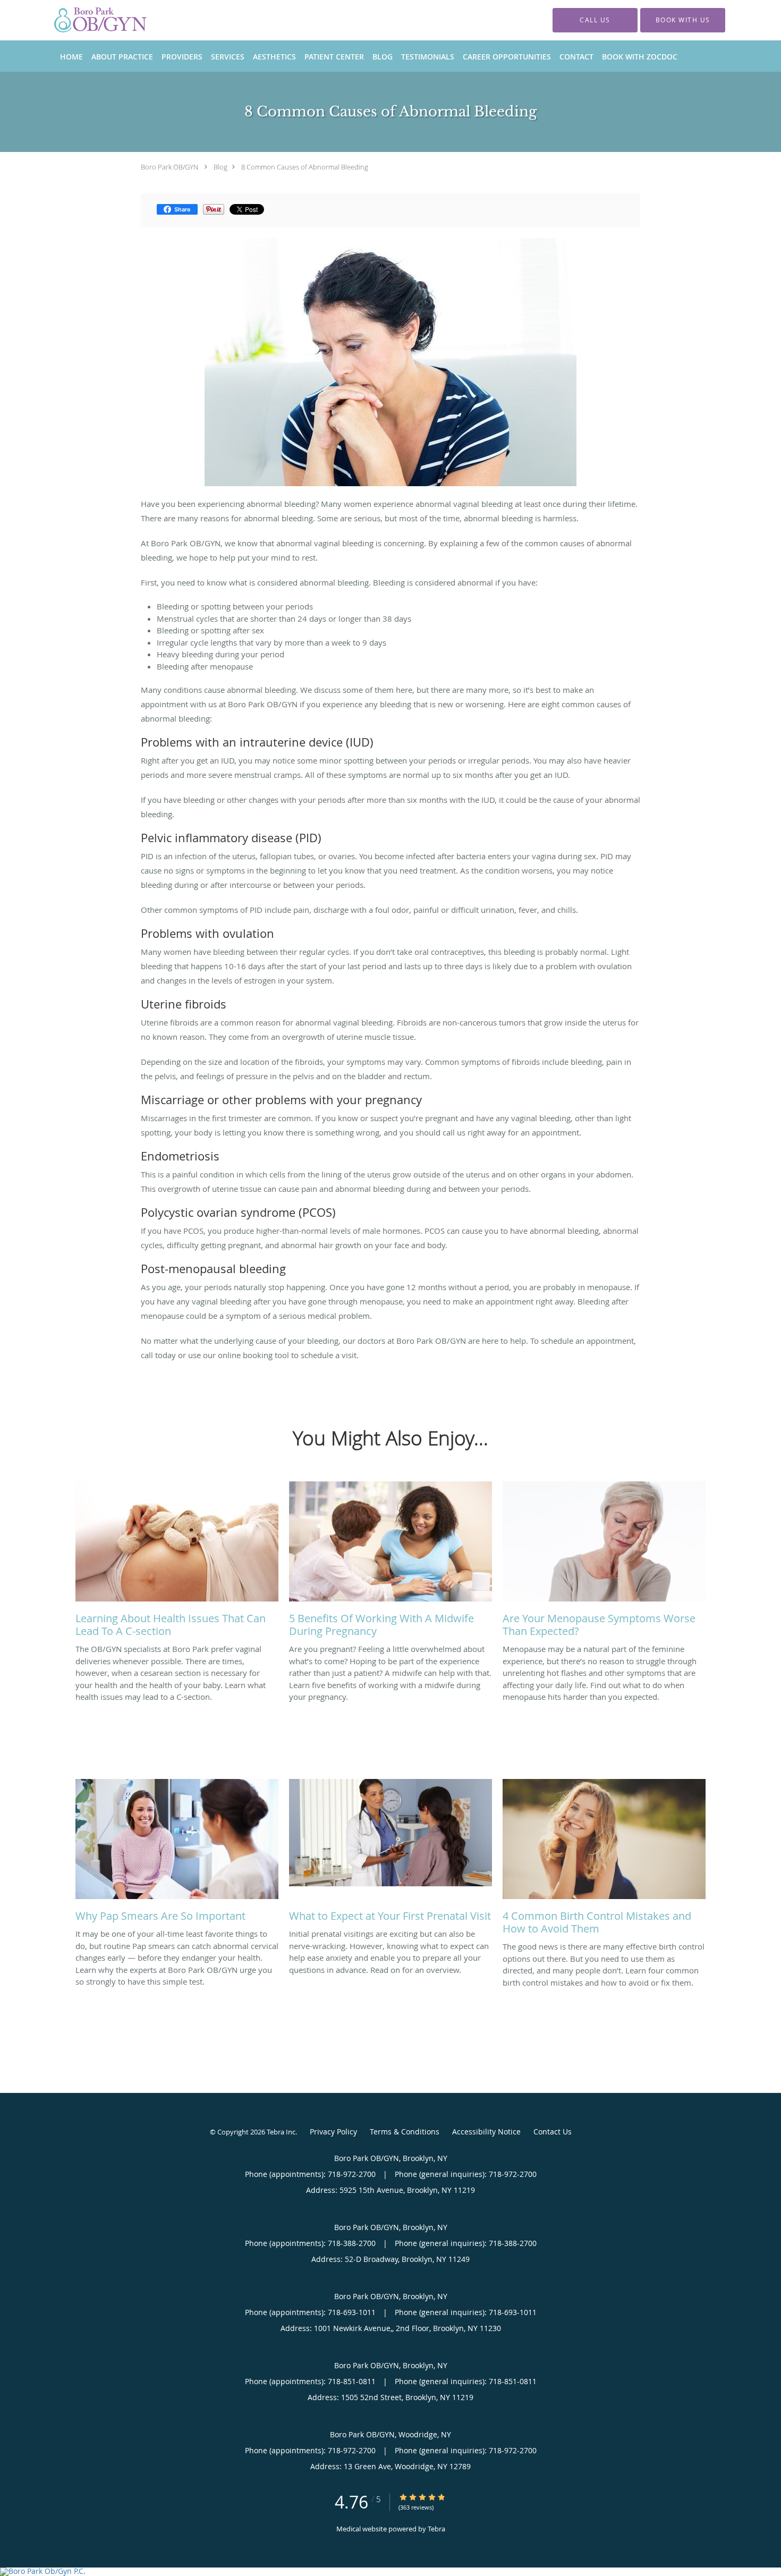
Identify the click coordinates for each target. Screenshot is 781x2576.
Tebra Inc (281, 2132)
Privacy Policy (333, 2132)
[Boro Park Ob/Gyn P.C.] (390, 2572)
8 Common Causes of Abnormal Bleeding (305, 167)
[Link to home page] (83, 20)
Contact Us (553, 2132)
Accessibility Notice (486, 2132)
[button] (683, 20)
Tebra (436, 2529)
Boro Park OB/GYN (169, 167)
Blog (220, 167)
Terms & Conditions (405, 2132)
